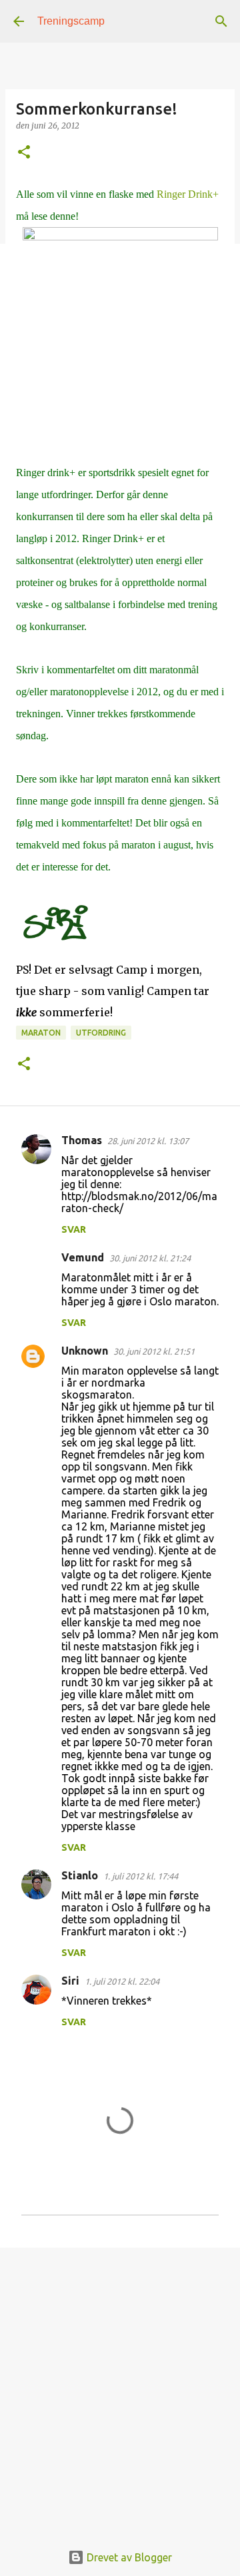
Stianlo (80, 1875)
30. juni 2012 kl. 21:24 (150, 1258)
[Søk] (221, 21)
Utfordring (101, 1033)
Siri (70, 1981)
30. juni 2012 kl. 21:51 (154, 1351)
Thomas (82, 1140)
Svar (74, 1229)
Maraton (41, 1033)
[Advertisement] (120, 2388)
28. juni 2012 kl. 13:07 (148, 1141)
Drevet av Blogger (128, 2557)
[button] (24, 153)
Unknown (85, 1351)
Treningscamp (71, 21)
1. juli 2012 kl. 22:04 (122, 1981)
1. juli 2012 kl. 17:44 (141, 1876)
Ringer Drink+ (188, 194)
